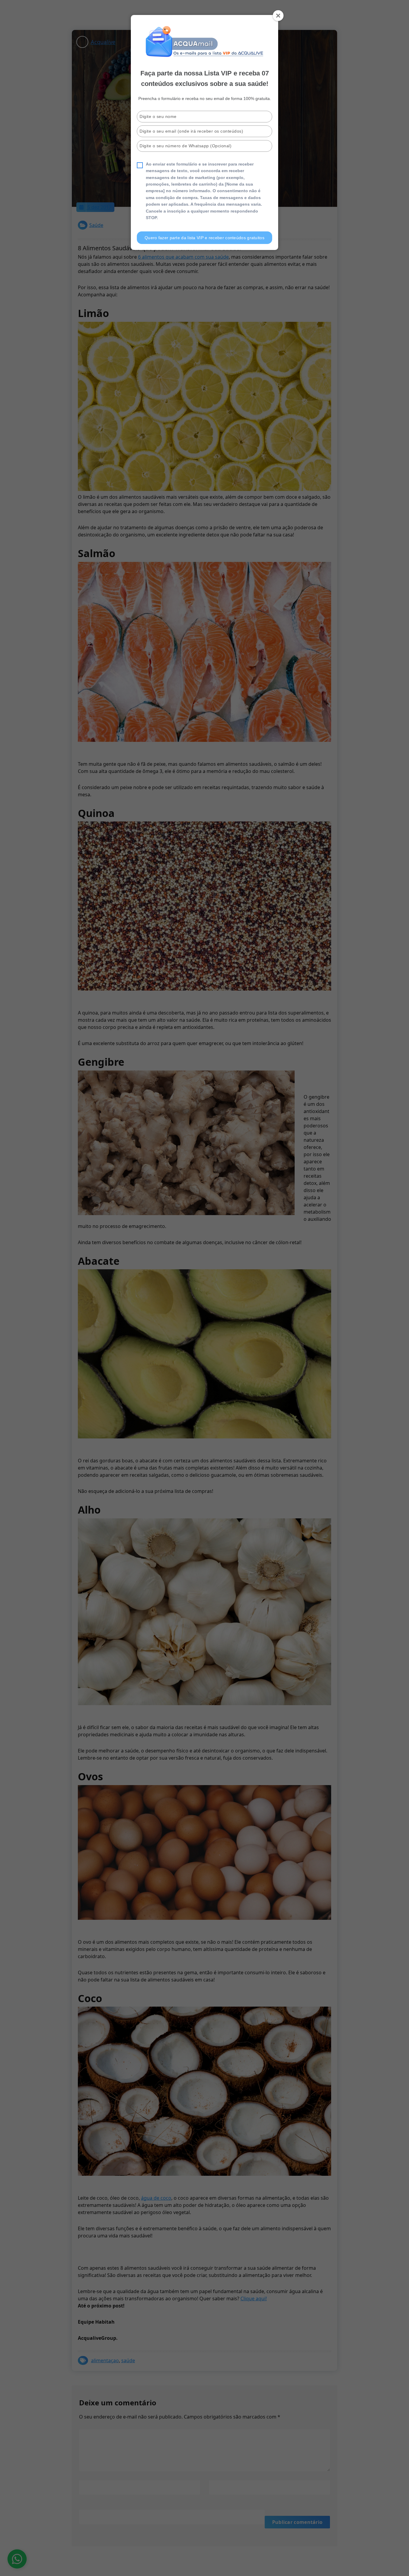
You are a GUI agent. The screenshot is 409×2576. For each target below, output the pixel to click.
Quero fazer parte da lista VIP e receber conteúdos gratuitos (205, 238)
